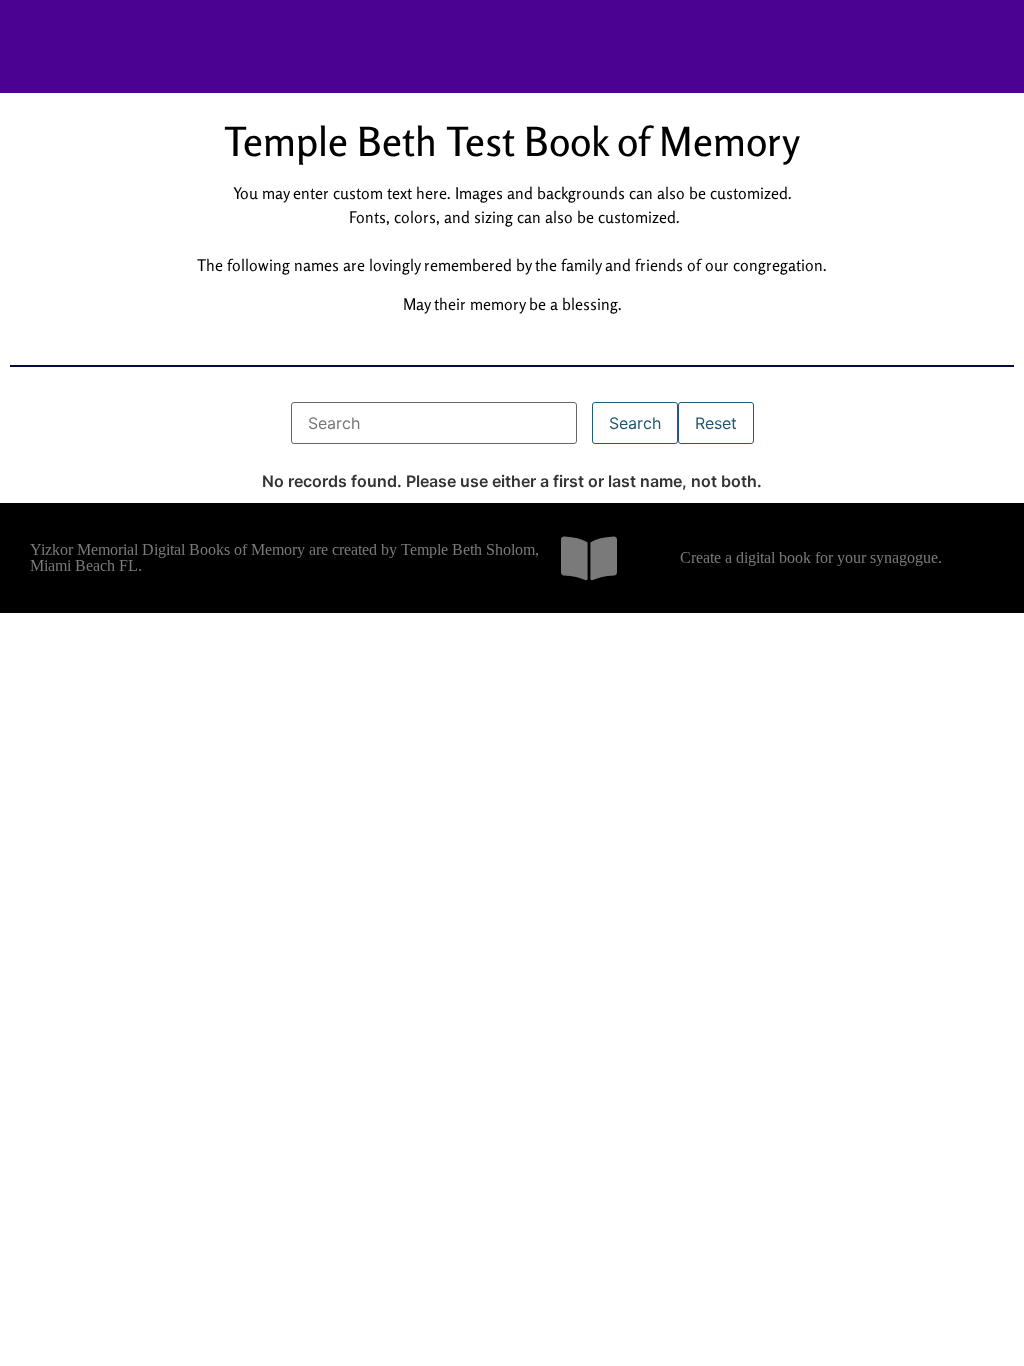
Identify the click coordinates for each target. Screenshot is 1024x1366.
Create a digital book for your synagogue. (811, 557)
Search (635, 423)
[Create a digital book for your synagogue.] (589, 558)
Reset (716, 423)
